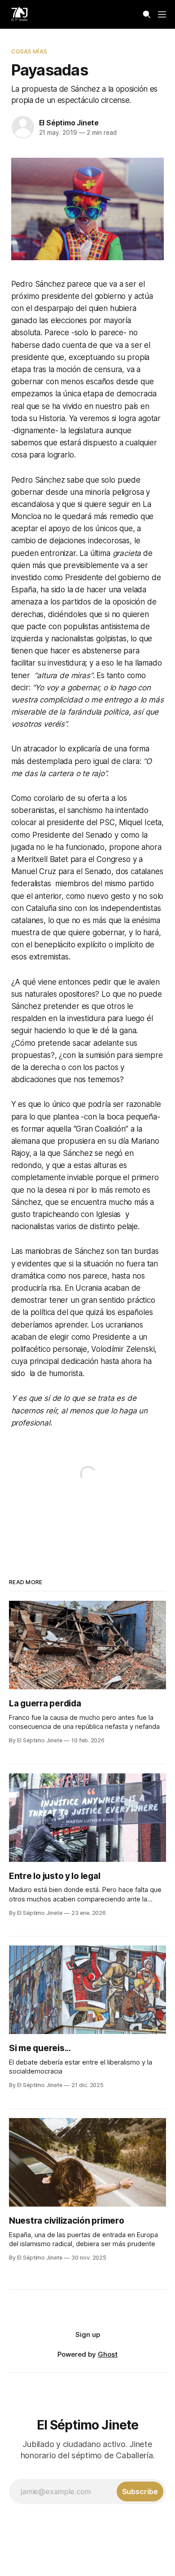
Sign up (88, 2334)
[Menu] (162, 14)
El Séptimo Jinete (69, 123)
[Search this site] (147, 14)
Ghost (108, 2354)
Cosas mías (29, 51)
